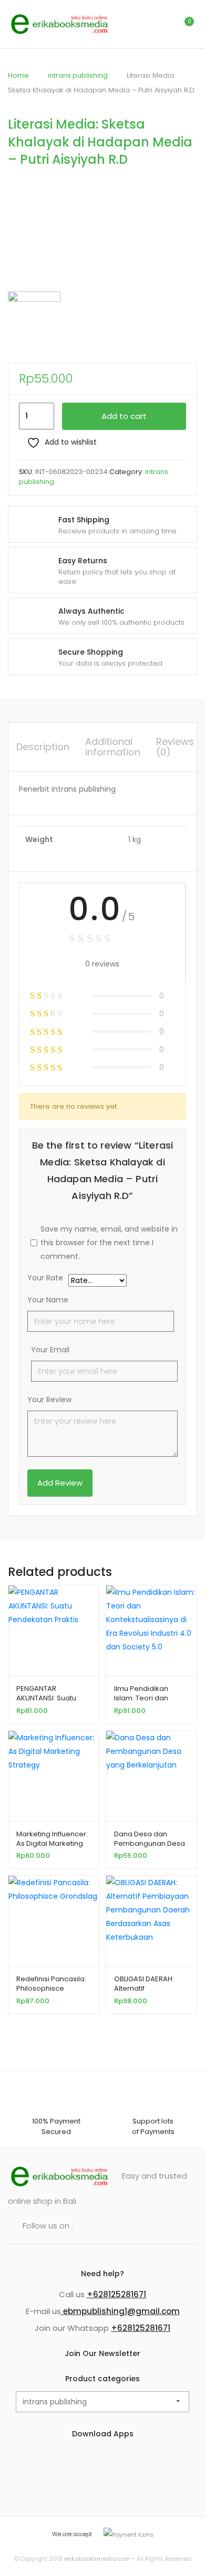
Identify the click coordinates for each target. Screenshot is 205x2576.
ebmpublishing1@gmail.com (120, 2311)
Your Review (49, 1400)
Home (18, 75)
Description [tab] (43, 747)
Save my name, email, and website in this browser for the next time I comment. (109, 1243)
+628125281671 (116, 2294)
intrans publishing (78, 75)
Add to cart (124, 416)
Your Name (48, 1300)
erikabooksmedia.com (97, 2559)
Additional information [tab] (113, 747)
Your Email (50, 1350)
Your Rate (45, 1279)
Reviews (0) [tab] (175, 747)
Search (139, 24)
